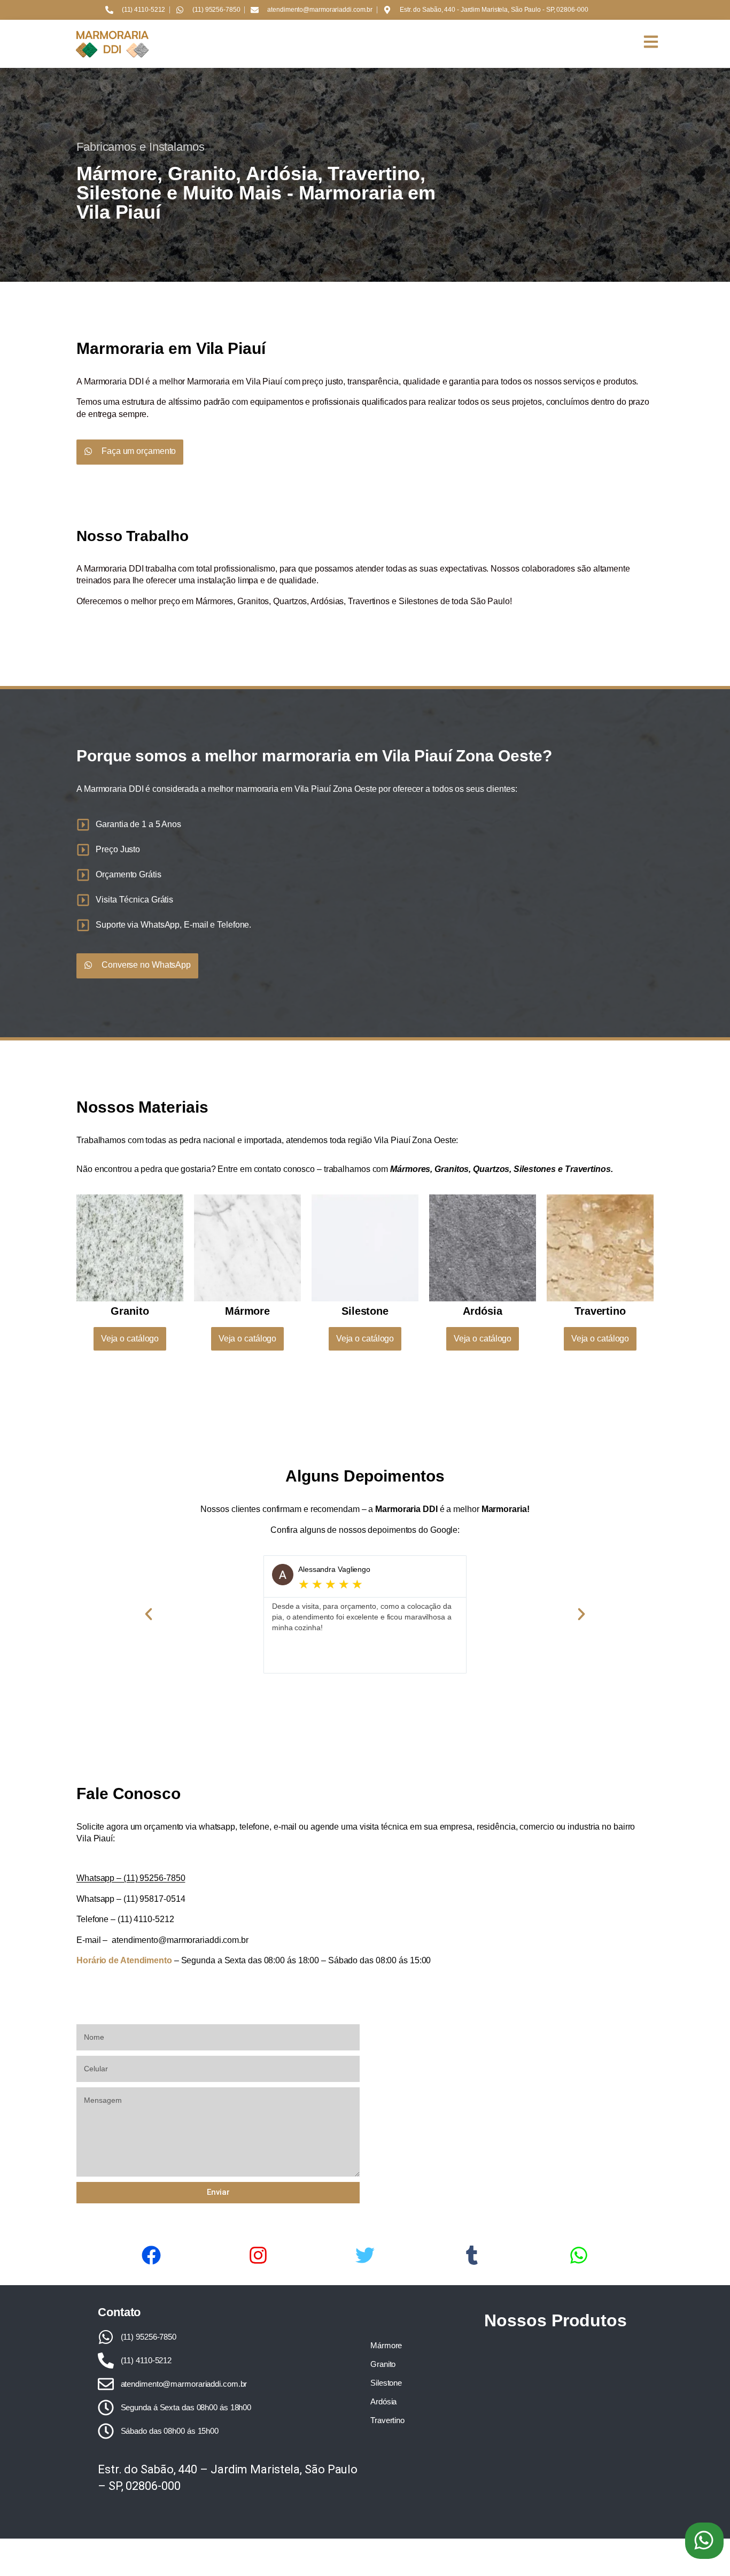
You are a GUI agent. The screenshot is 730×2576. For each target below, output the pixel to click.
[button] (704, 2541)
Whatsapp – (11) (107, 1878)
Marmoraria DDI (114, 789)
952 (146, 1878)
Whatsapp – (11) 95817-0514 (131, 1899)
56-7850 (169, 1878)
